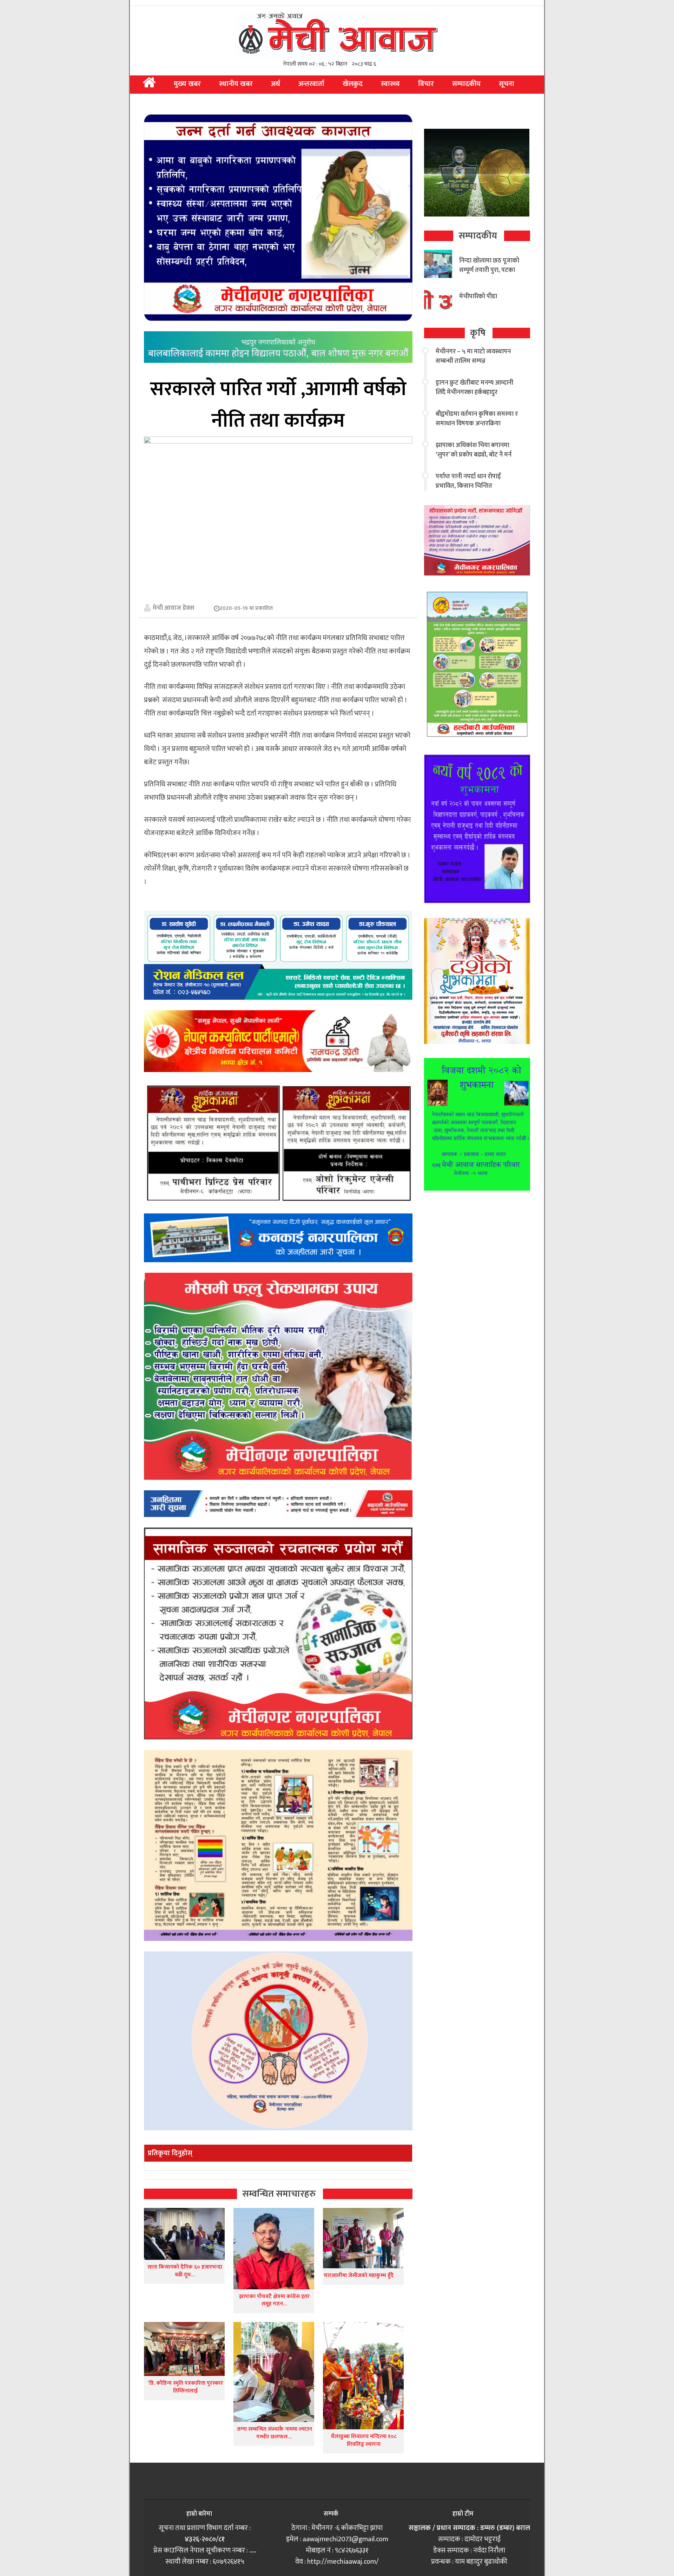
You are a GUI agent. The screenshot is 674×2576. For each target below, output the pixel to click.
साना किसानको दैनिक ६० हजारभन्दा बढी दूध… (185, 2271)
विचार (426, 84)
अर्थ (276, 84)
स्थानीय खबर (236, 84)
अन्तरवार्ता (311, 84)
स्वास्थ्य (390, 84)
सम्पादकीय (466, 84)
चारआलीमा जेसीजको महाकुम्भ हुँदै (359, 2275)
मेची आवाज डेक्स (174, 608)
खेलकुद (353, 84)
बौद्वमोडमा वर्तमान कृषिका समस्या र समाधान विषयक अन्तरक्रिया (477, 419)
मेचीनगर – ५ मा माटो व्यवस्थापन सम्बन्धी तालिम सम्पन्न (473, 356)
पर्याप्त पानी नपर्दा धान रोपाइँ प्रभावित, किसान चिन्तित (468, 481)
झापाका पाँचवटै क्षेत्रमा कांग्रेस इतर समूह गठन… (274, 2300)
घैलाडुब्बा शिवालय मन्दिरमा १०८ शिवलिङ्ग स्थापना (364, 2440)
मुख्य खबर (187, 84)
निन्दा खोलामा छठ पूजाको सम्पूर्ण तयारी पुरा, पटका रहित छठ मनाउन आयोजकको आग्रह (489, 275)
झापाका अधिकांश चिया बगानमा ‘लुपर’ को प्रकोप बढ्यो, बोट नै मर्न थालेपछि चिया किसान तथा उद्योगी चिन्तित (475, 460)
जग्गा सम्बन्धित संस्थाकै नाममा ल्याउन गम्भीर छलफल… (274, 2433)
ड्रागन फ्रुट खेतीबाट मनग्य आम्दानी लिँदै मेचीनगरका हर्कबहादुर (474, 388)
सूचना (507, 84)
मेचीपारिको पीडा (478, 297)
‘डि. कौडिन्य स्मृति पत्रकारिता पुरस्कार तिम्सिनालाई (185, 2387)
